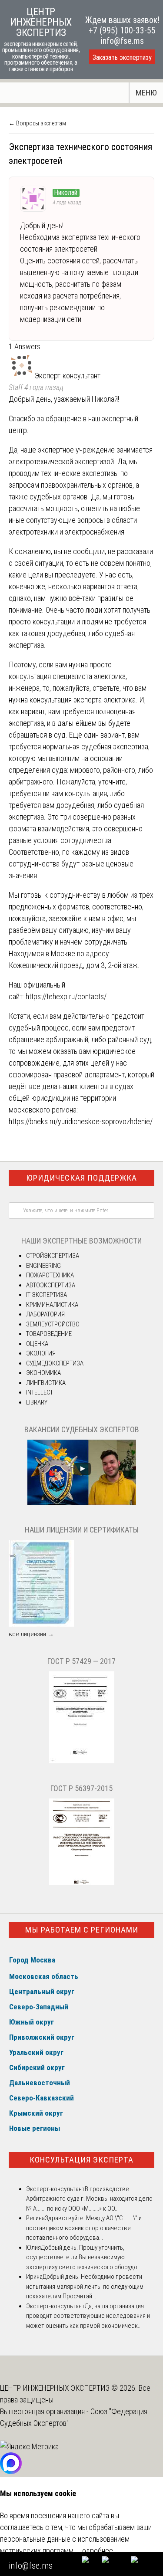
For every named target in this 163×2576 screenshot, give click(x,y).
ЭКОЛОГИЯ (41, 1353)
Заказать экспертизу (122, 57)
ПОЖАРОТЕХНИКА (50, 1275)
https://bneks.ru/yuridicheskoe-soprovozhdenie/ (81, 1121)
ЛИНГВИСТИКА (46, 1383)
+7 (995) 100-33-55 (122, 30)
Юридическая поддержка (81, 1178)
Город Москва (32, 1960)
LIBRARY (37, 1402)
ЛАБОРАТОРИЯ (45, 1314)
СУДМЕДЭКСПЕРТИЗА (55, 1363)
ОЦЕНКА (37, 1344)
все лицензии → (31, 1634)
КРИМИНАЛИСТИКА (52, 1305)
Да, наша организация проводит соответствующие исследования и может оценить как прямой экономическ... (88, 2316)
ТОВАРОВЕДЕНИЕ (49, 1334)
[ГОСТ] (82, 1761)
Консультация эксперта (81, 2160)
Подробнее (95, 2551)
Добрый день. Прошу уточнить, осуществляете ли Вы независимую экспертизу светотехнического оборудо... (84, 2257)
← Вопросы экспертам (37, 123)
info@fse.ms (122, 41)
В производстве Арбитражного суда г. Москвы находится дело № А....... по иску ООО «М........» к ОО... (89, 2199)
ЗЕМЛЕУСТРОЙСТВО (53, 1324)
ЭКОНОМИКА (43, 1373)
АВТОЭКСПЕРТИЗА (51, 1285)
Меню (146, 93)
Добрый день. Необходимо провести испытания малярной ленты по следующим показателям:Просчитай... (85, 2286)
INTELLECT (40, 1392)
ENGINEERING (43, 1266)
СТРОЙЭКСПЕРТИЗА (53, 1256)
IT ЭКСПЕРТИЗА (47, 1295)
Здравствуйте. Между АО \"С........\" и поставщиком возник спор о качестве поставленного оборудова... (84, 2228)
